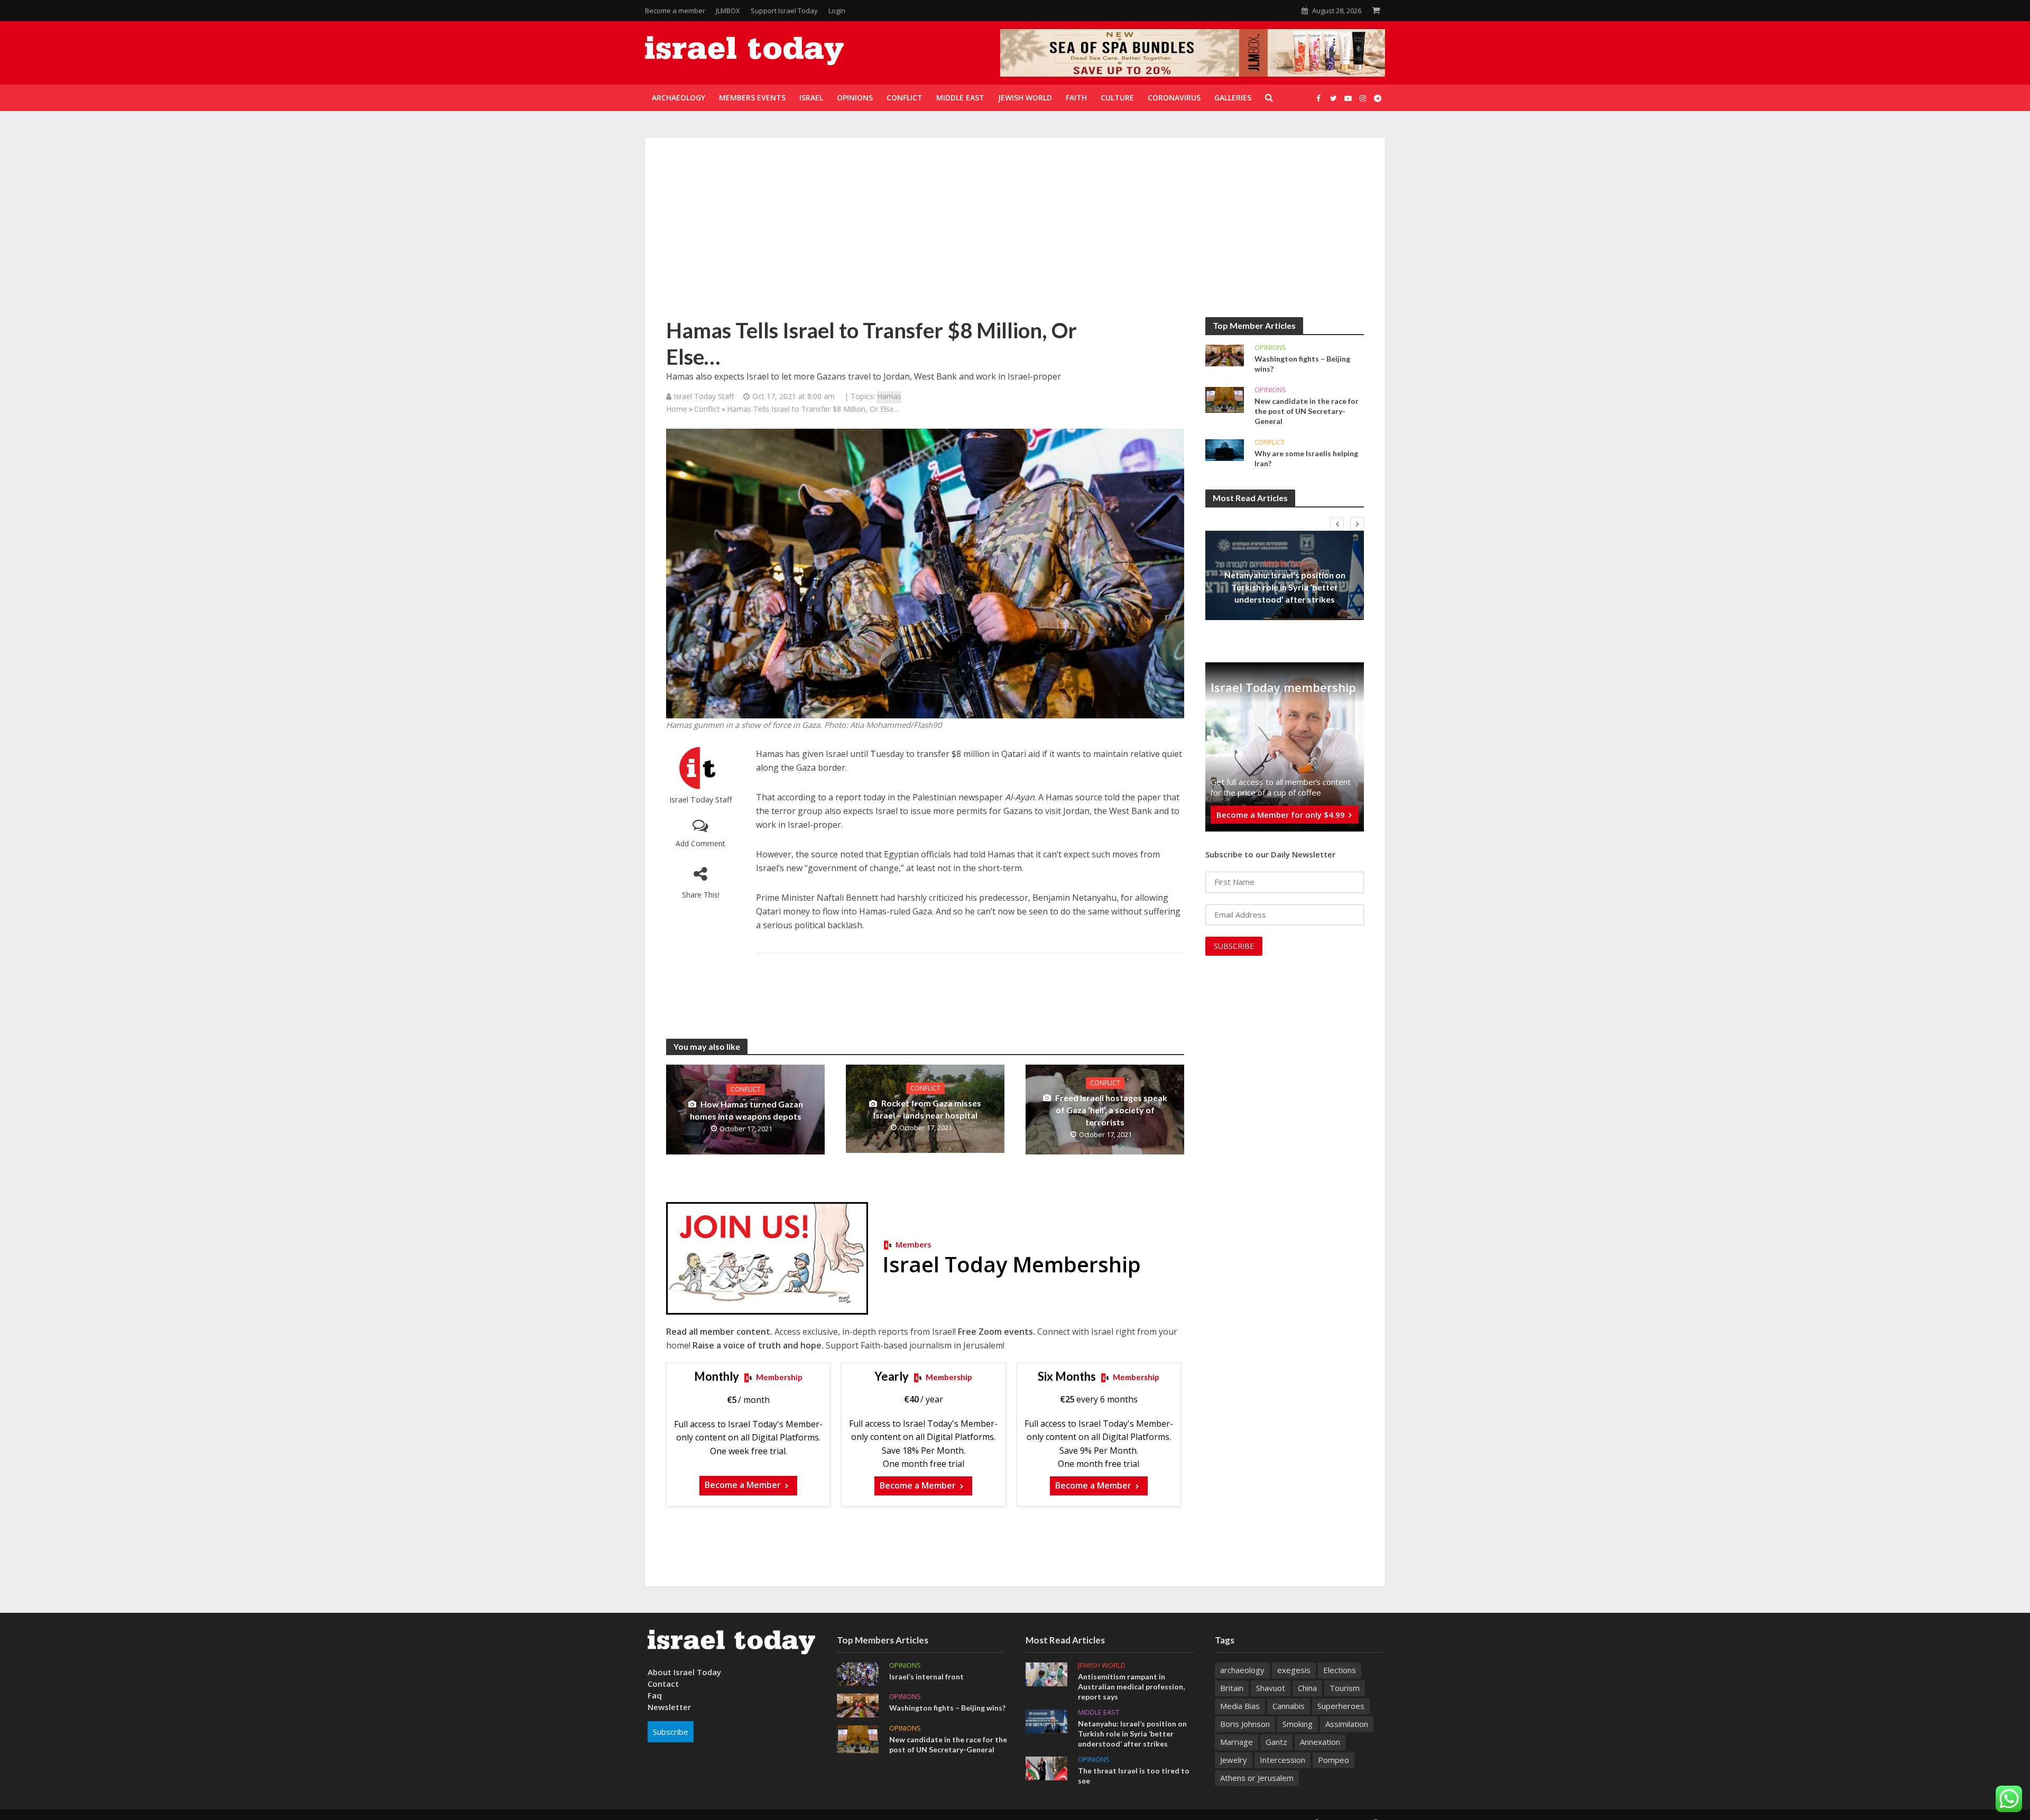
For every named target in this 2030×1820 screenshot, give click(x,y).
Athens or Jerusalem (1257, 1778)
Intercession (1282, 1760)
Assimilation (1347, 1724)
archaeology (1242, 1670)
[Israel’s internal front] (858, 1673)
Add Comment (700, 843)
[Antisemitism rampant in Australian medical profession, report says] (1046, 1673)
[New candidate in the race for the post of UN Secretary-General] (1225, 399)
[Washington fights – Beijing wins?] (1225, 355)
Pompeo (1334, 1760)
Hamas (889, 396)
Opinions (1270, 348)
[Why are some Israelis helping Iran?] (1225, 449)
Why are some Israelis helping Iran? (1306, 458)
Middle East (1285, 563)
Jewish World (1102, 1665)
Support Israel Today (784, 11)
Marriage (1237, 1742)
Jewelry (1234, 1760)
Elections (1340, 1670)
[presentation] (1337, 524)
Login (837, 11)
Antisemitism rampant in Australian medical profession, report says (1131, 1687)
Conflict (707, 409)
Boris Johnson (1245, 1724)
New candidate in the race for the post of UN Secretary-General (1307, 411)
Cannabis (1289, 1706)
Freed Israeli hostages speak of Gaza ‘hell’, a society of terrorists (1111, 1110)
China (1307, 1688)
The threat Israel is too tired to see (1134, 1776)
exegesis (1294, 1670)
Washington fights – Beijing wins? (1302, 364)
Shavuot (1271, 1688)
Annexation (1320, 1742)
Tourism (1345, 1688)
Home (677, 409)
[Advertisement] (1015, 238)
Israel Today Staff (701, 800)
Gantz (1276, 1742)
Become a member (675, 11)
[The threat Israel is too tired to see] (1046, 1768)
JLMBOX (728, 11)
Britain (1232, 1688)
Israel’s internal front (926, 1676)
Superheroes (1341, 1706)
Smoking (1298, 1724)
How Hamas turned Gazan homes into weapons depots (746, 1110)
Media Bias (1240, 1706)
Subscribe (671, 1732)
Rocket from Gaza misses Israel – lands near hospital (928, 1109)
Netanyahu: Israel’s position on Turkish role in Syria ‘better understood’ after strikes (1285, 587)
